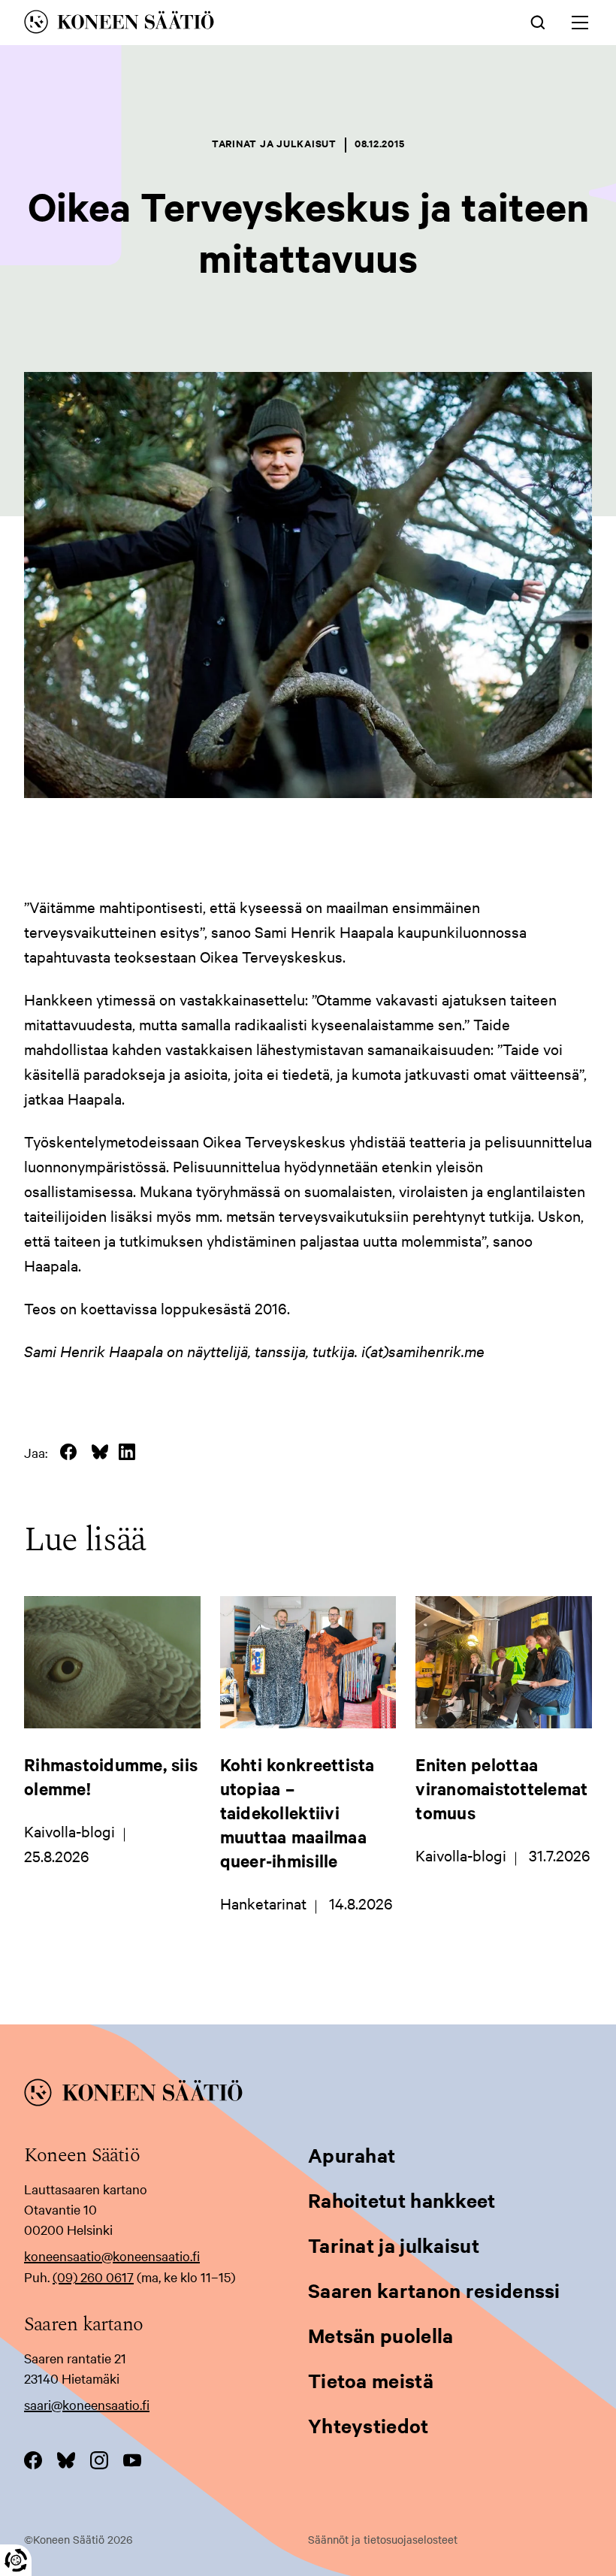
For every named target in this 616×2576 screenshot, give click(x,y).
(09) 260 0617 (93, 2277)
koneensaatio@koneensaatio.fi (112, 2256)
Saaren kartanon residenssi (434, 2290)
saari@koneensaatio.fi (87, 2404)
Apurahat (352, 2155)
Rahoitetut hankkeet (402, 2200)
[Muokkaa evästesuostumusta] (16, 2560)
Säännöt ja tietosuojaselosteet (383, 2539)
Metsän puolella (381, 2335)
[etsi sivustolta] (538, 21)
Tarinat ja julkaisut (394, 2245)
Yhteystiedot (368, 2425)
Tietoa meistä (371, 2380)
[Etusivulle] (197, 24)
